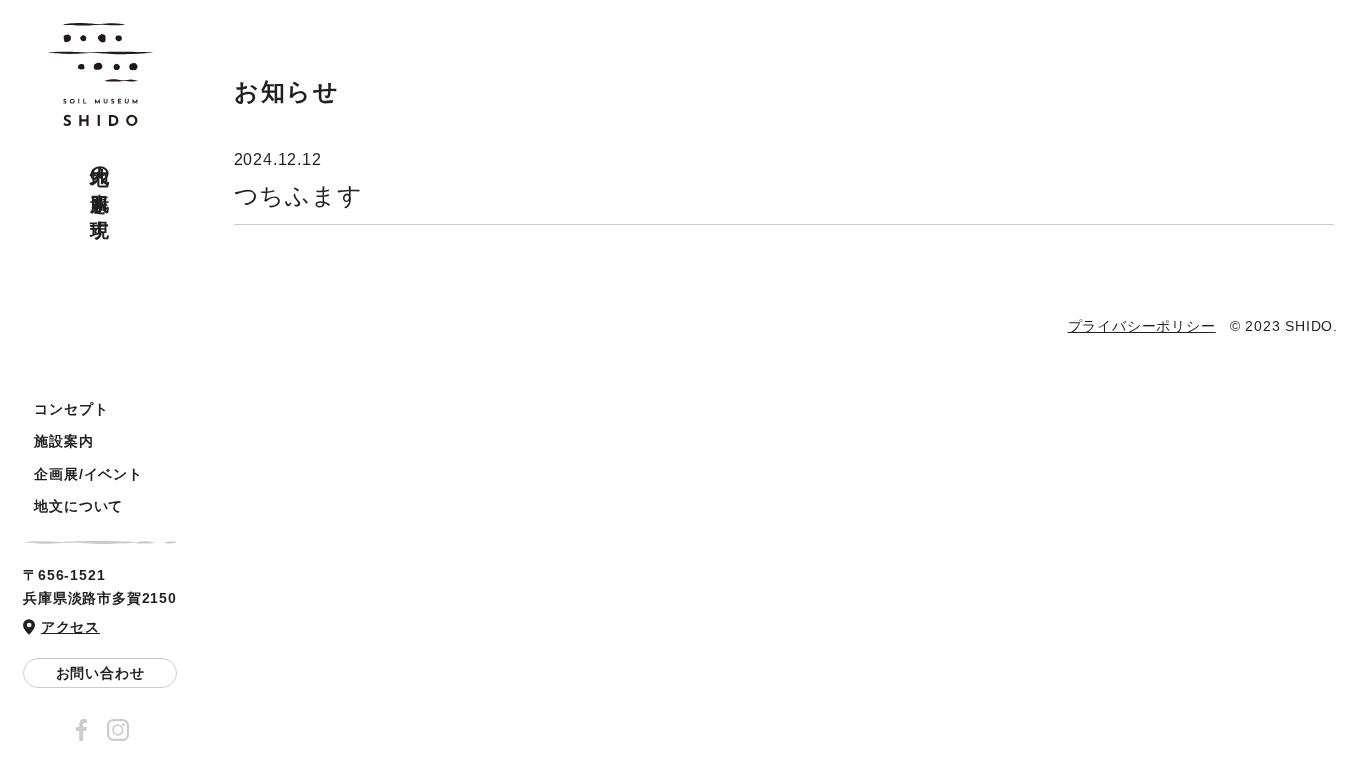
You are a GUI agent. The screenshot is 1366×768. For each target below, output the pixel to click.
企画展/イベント (88, 474)
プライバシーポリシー (1142, 326)
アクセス (70, 627)
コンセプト (71, 409)
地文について (78, 506)
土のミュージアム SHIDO (100, 75)
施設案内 (63, 441)
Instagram (118, 730)
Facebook (82, 730)
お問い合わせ (100, 673)
